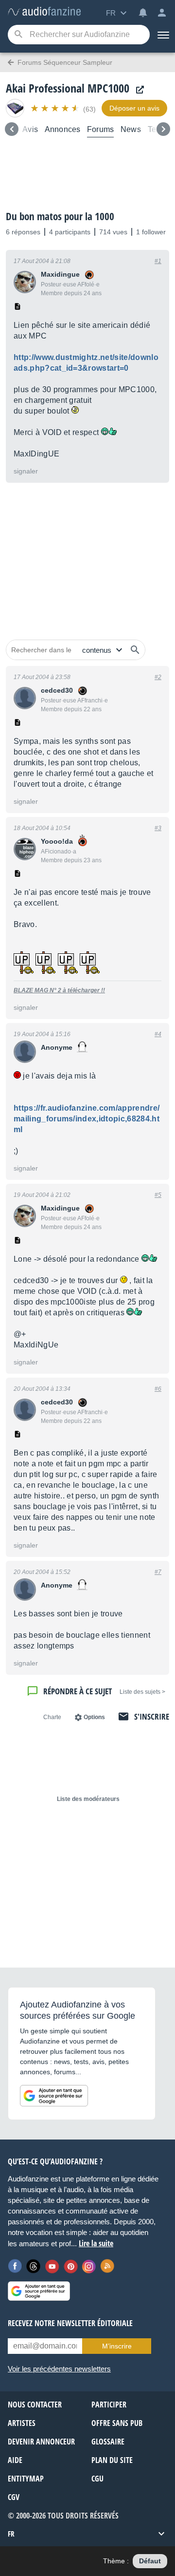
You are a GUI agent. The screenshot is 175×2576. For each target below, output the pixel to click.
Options (94, 1717)
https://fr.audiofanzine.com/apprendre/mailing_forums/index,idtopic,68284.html (87, 1119)
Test (155, 129)
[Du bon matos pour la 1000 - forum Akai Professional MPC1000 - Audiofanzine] (44, 12)
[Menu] (162, 35)
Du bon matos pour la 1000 (60, 216)
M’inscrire (117, 2346)
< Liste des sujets (142, 1692)
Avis (30, 129)
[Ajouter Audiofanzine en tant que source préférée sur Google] (54, 2096)
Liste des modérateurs (88, 1799)
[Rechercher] (135, 650)
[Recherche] (18, 35)
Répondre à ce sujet (78, 1691)
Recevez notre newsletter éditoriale (70, 2323)
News (131, 129)
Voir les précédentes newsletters (59, 2369)
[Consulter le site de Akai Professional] (138, 90)
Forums (100, 129)
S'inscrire (152, 1716)
